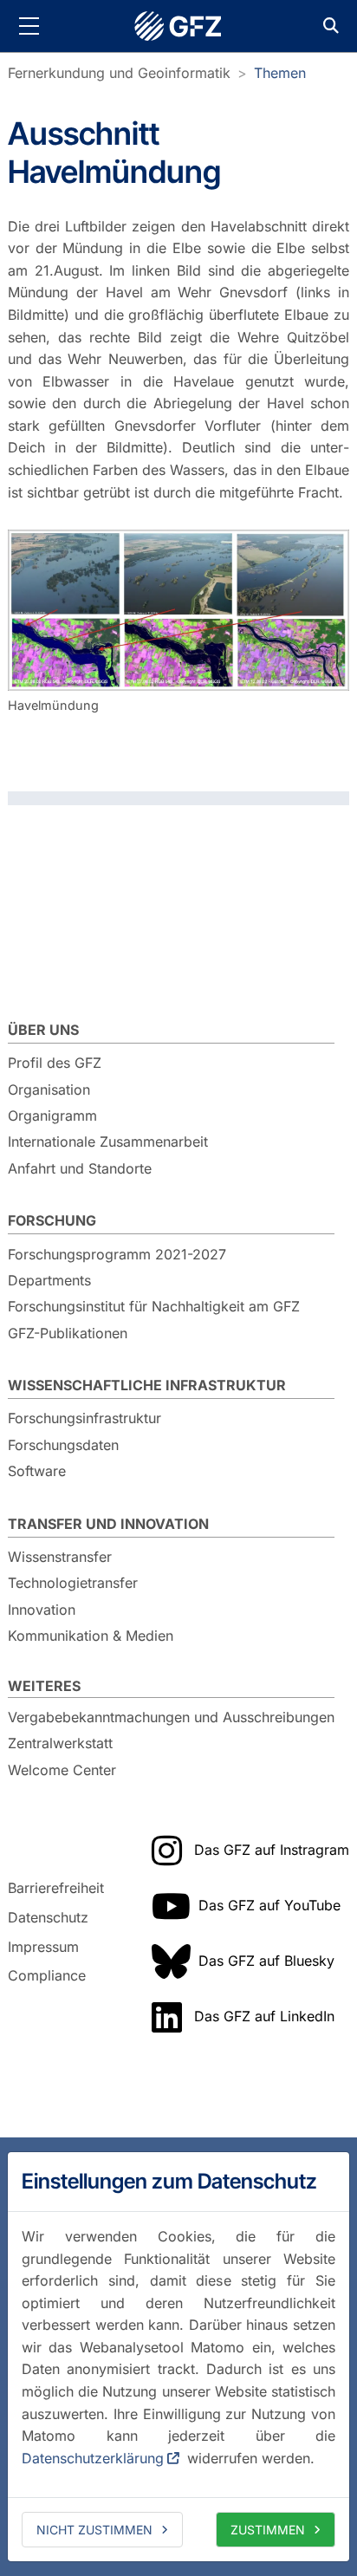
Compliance (47, 1975)
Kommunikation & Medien (91, 1636)
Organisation (49, 1090)
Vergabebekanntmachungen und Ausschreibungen (171, 1717)
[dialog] (178, 2357)
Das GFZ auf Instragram (272, 1850)
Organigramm (52, 1116)
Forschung (52, 1220)
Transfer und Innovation (108, 1524)
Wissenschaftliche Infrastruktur (147, 1385)
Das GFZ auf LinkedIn (264, 2016)
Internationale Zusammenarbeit (108, 1142)
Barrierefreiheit (56, 1889)
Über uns (43, 1030)
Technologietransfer (73, 1583)
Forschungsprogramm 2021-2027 (117, 1254)
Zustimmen (268, 2530)
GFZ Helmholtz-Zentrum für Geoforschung (178, 26)
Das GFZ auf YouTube (269, 1905)
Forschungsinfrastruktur (84, 1418)
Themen (280, 73)
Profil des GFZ (55, 1063)
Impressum (43, 1947)
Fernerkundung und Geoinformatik (119, 73)
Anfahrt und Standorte (80, 1168)
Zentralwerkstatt (60, 1743)
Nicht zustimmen (94, 2530)
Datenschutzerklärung (93, 2458)
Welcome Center (62, 1770)
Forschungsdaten (63, 1445)
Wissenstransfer (60, 1557)
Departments (49, 1280)
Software (37, 1471)
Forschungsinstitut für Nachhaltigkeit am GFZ (154, 1306)
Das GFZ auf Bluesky (266, 1961)
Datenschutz (48, 1917)
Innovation (42, 1610)
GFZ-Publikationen (68, 1333)
